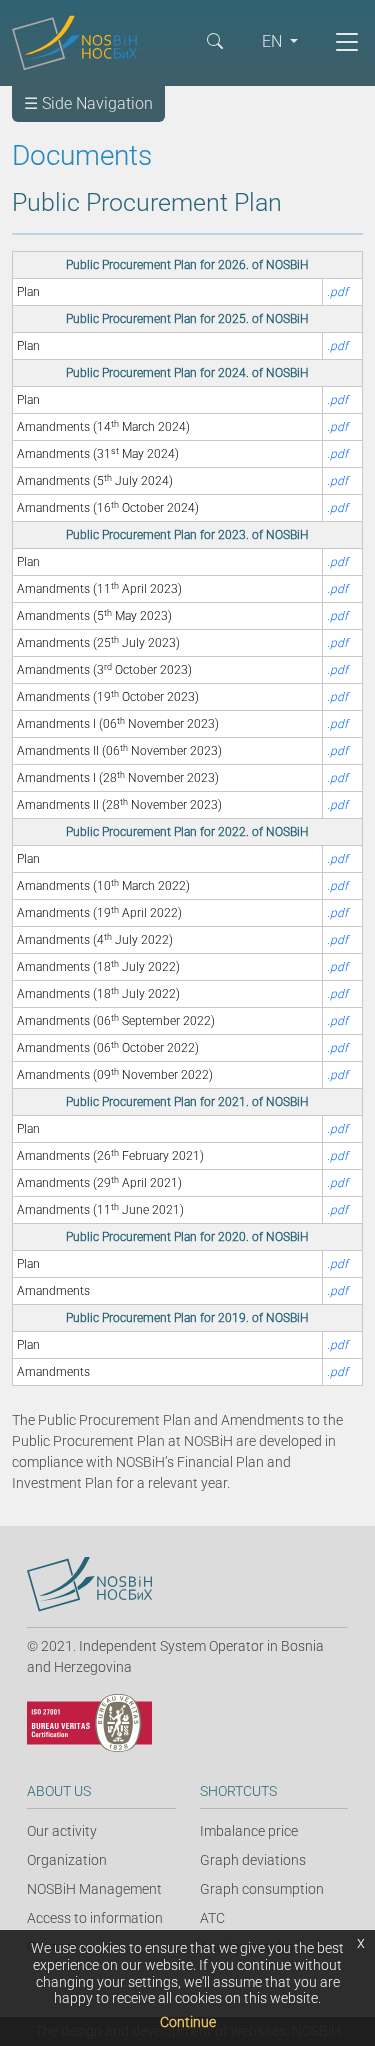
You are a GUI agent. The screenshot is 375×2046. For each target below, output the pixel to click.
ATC (212, 1918)
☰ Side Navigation (88, 103)
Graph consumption (262, 1889)
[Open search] (215, 40)
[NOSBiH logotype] (89, 1584)
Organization (67, 1860)
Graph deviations (253, 1860)
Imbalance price (249, 1831)
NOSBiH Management (94, 1889)
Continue (188, 2022)
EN (274, 41)
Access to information (95, 1918)
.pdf (337, 292)
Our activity (62, 1831)
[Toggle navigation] (347, 42)
